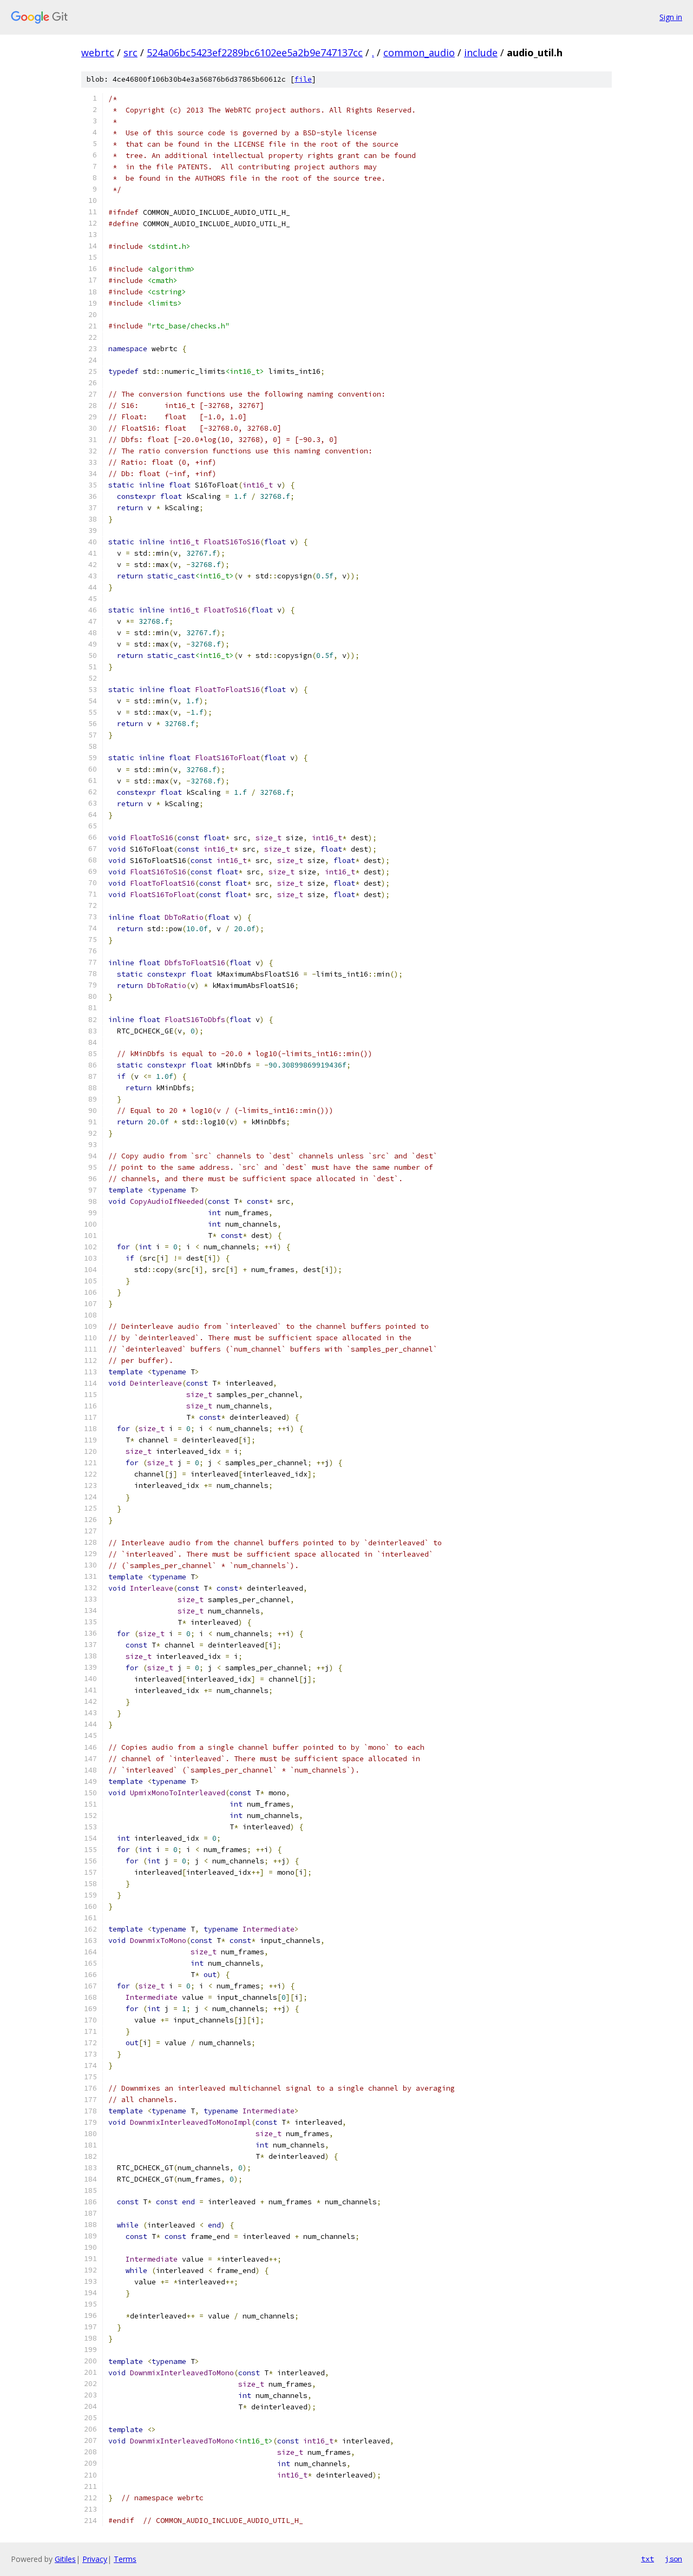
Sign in (671, 17)
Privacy (95, 2559)
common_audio (419, 52)
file (303, 79)
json (674, 2559)
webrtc (98, 52)
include (481, 52)
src (130, 52)
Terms (125, 2559)
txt (648, 2559)
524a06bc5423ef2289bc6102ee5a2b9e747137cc (255, 52)
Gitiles (65, 2559)
